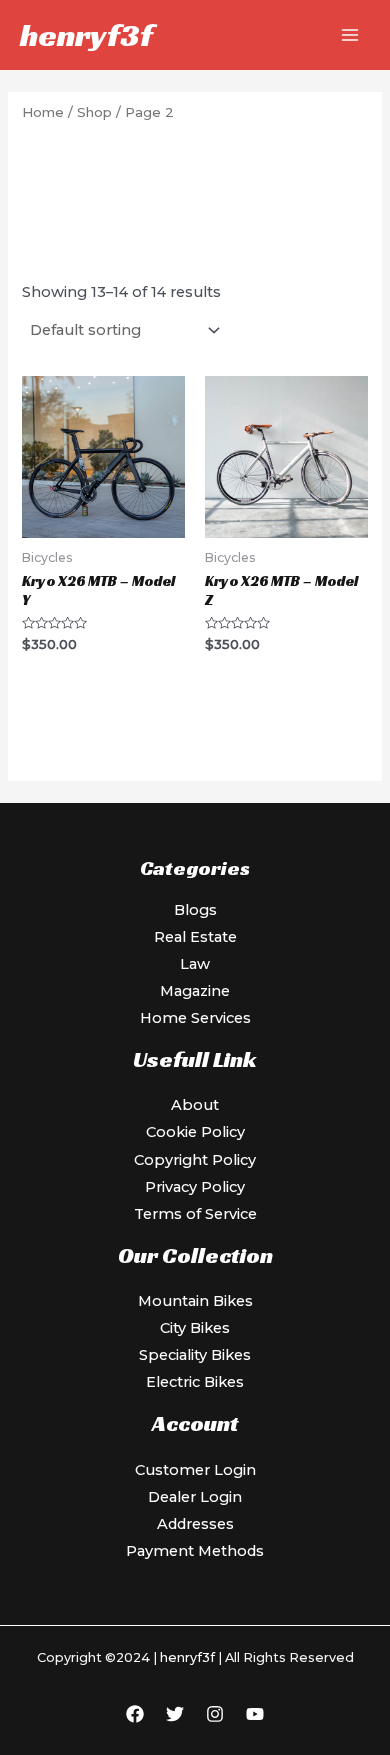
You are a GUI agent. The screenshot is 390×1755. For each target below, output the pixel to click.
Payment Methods (195, 1551)
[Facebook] (135, 1714)
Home (43, 112)
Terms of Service (195, 1214)
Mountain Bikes (195, 1301)
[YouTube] (255, 1714)
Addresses (195, 1524)
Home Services (195, 1018)
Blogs (195, 910)
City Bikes (195, 1328)
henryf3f (86, 35)
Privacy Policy (195, 1187)
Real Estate (195, 937)
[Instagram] (215, 1714)
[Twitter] (175, 1714)
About (195, 1105)
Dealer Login (195, 1497)
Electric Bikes (195, 1382)
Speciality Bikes (195, 1355)
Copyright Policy (195, 1160)
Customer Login (195, 1470)
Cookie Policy (195, 1132)
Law (195, 964)
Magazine (195, 991)
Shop (94, 112)
